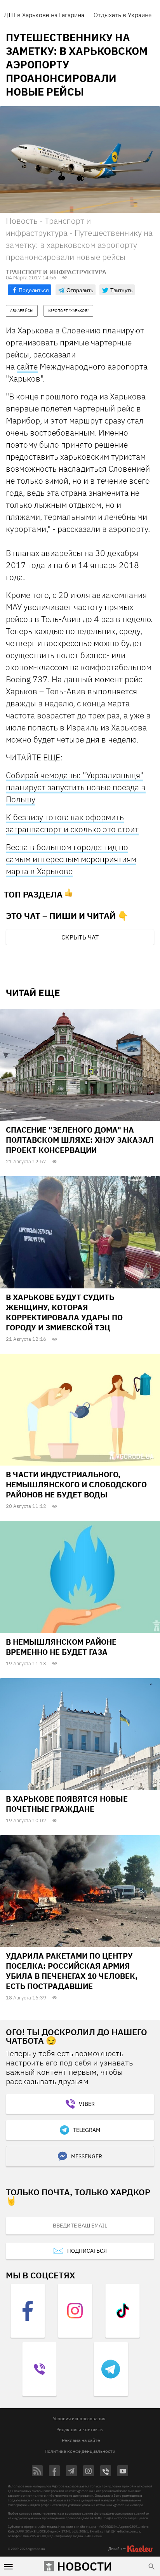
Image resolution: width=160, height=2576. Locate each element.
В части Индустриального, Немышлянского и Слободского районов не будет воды (76, 1484)
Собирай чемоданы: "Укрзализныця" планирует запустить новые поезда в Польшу (76, 787)
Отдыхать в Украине (123, 15)
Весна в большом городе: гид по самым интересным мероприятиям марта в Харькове (71, 859)
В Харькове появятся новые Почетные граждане (67, 1804)
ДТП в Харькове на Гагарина (44, 15)
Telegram (87, 2130)
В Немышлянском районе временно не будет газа (61, 1647)
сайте (27, 366)
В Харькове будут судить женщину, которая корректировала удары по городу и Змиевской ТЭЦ (64, 1312)
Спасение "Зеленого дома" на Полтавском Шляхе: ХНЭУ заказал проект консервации (80, 1140)
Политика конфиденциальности (80, 2451)
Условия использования (79, 2418)
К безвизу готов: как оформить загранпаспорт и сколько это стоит (72, 823)
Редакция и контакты (80, 2429)
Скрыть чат (80, 937)
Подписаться (87, 2251)
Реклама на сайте (81, 2440)
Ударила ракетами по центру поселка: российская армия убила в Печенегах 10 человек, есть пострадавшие (72, 1971)
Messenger (87, 2156)
